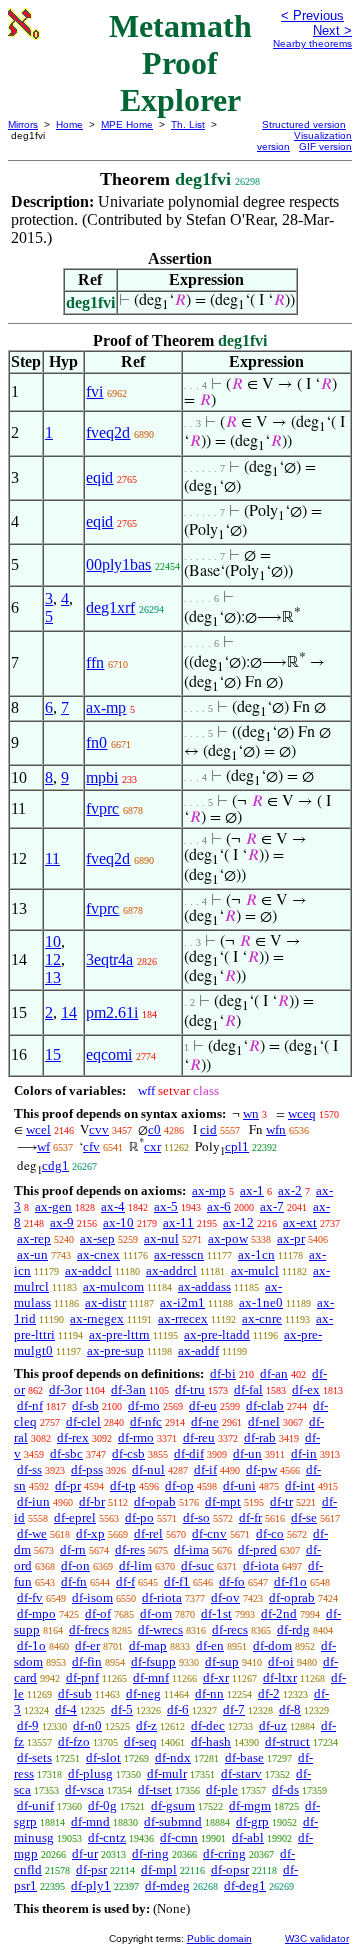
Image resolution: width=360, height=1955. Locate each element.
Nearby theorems (312, 43)
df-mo (144, 1405)
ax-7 (272, 1206)
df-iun (33, 1501)
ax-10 (118, 1222)
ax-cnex (98, 1254)
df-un (247, 1453)
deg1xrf (110, 607)
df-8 (290, 1709)
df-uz (273, 1725)
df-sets (34, 1757)
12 (53, 959)
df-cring (224, 1853)
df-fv (30, 1597)
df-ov (225, 1597)
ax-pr (291, 1238)
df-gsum (173, 1805)
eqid (99, 477)
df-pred (257, 1549)
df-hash (211, 1741)
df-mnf (151, 1677)
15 (53, 1054)
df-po (139, 1517)
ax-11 (178, 1222)
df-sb (85, 1405)
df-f (125, 1581)
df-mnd (90, 1821)
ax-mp (106, 707)
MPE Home (127, 124)
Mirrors (23, 124)
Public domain (219, 1938)
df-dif (189, 1453)
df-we (32, 1533)
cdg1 (55, 1165)
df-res (130, 1549)
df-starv (241, 1773)
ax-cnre (262, 1318)
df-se (304, 1517)
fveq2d (108, 432)
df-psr (91, 1869)
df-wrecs (160, 1629)
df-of (98, 1613)
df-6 (178, 1709)
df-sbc (66, 1453)
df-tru (190, 1389)
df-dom (272, 1645)
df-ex (306, 1389)
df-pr (68, 1485)
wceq (302, 1113)
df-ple (222, 1789)
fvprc (102, 808)
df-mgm (250, 1805)
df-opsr (230, 1869)
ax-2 (290, 1190)
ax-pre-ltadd (217, 1334)
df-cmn (179, 1837)
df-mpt (223, 1501)
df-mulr (167, 1773)
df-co (270, 1533)
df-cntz (107, 1837)
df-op (179, 1485)
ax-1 (252, 1190)
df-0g (102, 1805)
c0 (154, 1129)
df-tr (281, 1501)
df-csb (128, 1453)
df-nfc (146, 1421)
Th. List (188, 124)
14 (69, 1012)
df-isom (92, 1597)
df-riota (162, 1597)
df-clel (83, 1421)
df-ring (150, 1853)
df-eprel (75, 1517)
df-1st (216, 1613)
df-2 (269, 1693)
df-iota (261, 1565)
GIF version (325, 146)
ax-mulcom (113, 1286)
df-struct (287, 1741)
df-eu (203, 1405)
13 (53, 977)
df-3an (128, 1389)
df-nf (30, 1405)
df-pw (261, 1469)
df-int (300, 1485)
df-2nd (279, 1613)
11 (52, 858)
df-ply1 (91, 1885)
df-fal (248, 1389)
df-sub (75, 1693)
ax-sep (97, 1238)
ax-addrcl (171, 1270)
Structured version (304, 124)
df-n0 (87, 1725)
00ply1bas (118, 564)
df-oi (281, 1661)
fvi (94, 391)
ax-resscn (179, 1254)
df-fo (232, 1581)
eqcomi (109, 1054)
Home (69, 124)
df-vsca (84, 1789)
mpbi (102, 777)
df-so (196, 1517)
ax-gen (53, 1206)
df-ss (29, 1469)
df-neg (143, 1693)
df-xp (90, 1533)
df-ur (85, 1853)
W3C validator (317, 1938)
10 (53, 941)
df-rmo (136, 1437)
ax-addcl (88, 1270)
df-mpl (159, 1869)
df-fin (87, 1661)
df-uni (239, 1485)
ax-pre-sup (115, 1350)
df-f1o (290, 1581)
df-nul (148, 1469)
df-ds (285, 1789)
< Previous (312, 15)
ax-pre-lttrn (119, 1334)
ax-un (32, 1254)
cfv (91, 1146)
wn (251, 1113)
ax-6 (219, 1206)
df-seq (140, 1741)
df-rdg (293, 1629)
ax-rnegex (97, 1318)
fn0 (96, 742)
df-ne (205, 1421)
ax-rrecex (183, 1318)
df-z (146, 1725)
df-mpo (36, 1613)
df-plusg (90, 1773)
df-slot (103, 1757)
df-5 (122, 1709)
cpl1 (237, 1146)
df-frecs (89, 1629)
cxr (152, 1146)
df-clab (265, 1405)
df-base (244, 1757)
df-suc (197, 1565)
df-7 (234, 1709)
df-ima (191, 1549)
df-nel (264, 1421)
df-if (205, 1469)
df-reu (199, 1437)
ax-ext (300, 1222)
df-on (75, 1565)
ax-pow (228, 1238)
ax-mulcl (255, 1270)
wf (43, 1146)
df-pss (87, 1469)
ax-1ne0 (261, 1302)
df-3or (65, 1389)
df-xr (216, 1677)
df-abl (248, 1837)
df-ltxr (280, 1677)
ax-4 (113, 1206)
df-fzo (74, 1741)
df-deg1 (245, 1885)
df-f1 (177, 1581)
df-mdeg (167, 1885)
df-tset (155, 1789)
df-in (304, 1453)
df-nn (209, 1693)
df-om (156, 1613)
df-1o (31, 1645)
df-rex (73, 1437)
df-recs (230, 1629)
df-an (274, 1373)
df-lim (135, 1565)
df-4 (66, 1709)
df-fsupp (153, 1661)
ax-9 (62, 1222)
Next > (332, 30)
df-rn (73, 1549)
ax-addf (198, 1350)
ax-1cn (256, 1254)
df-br (92, 1501)
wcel (38, 1129)
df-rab (260, 1437)
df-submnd (173, 1821)
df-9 (28, 1725)
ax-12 (238, 1222)
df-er (87, 1645)
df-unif (35, 1805)
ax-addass (204, 1286)
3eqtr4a (109, 959)
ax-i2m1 (182, 1302)
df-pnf (82, 1677)
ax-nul (161, 1238)
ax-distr (105, 1302)
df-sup (222, 1661)
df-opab (155, 1501)
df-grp (252, 1821)
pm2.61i (112, 1012)
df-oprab (292, 1597)
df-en (210, 1645)
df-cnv (209, 1533)
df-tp (123, 1485)
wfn (276, 1129)
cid (208, 1129)
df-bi (223, 1373)
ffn (95, 662)
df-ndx (173, 1757)
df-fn (74, 1581)
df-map (148, 1645)
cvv (99, 1129)
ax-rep (34, 1238)
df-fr (250, 1517)
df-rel (148, 1533)
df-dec (208, 1725)
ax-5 (166, 1206)
